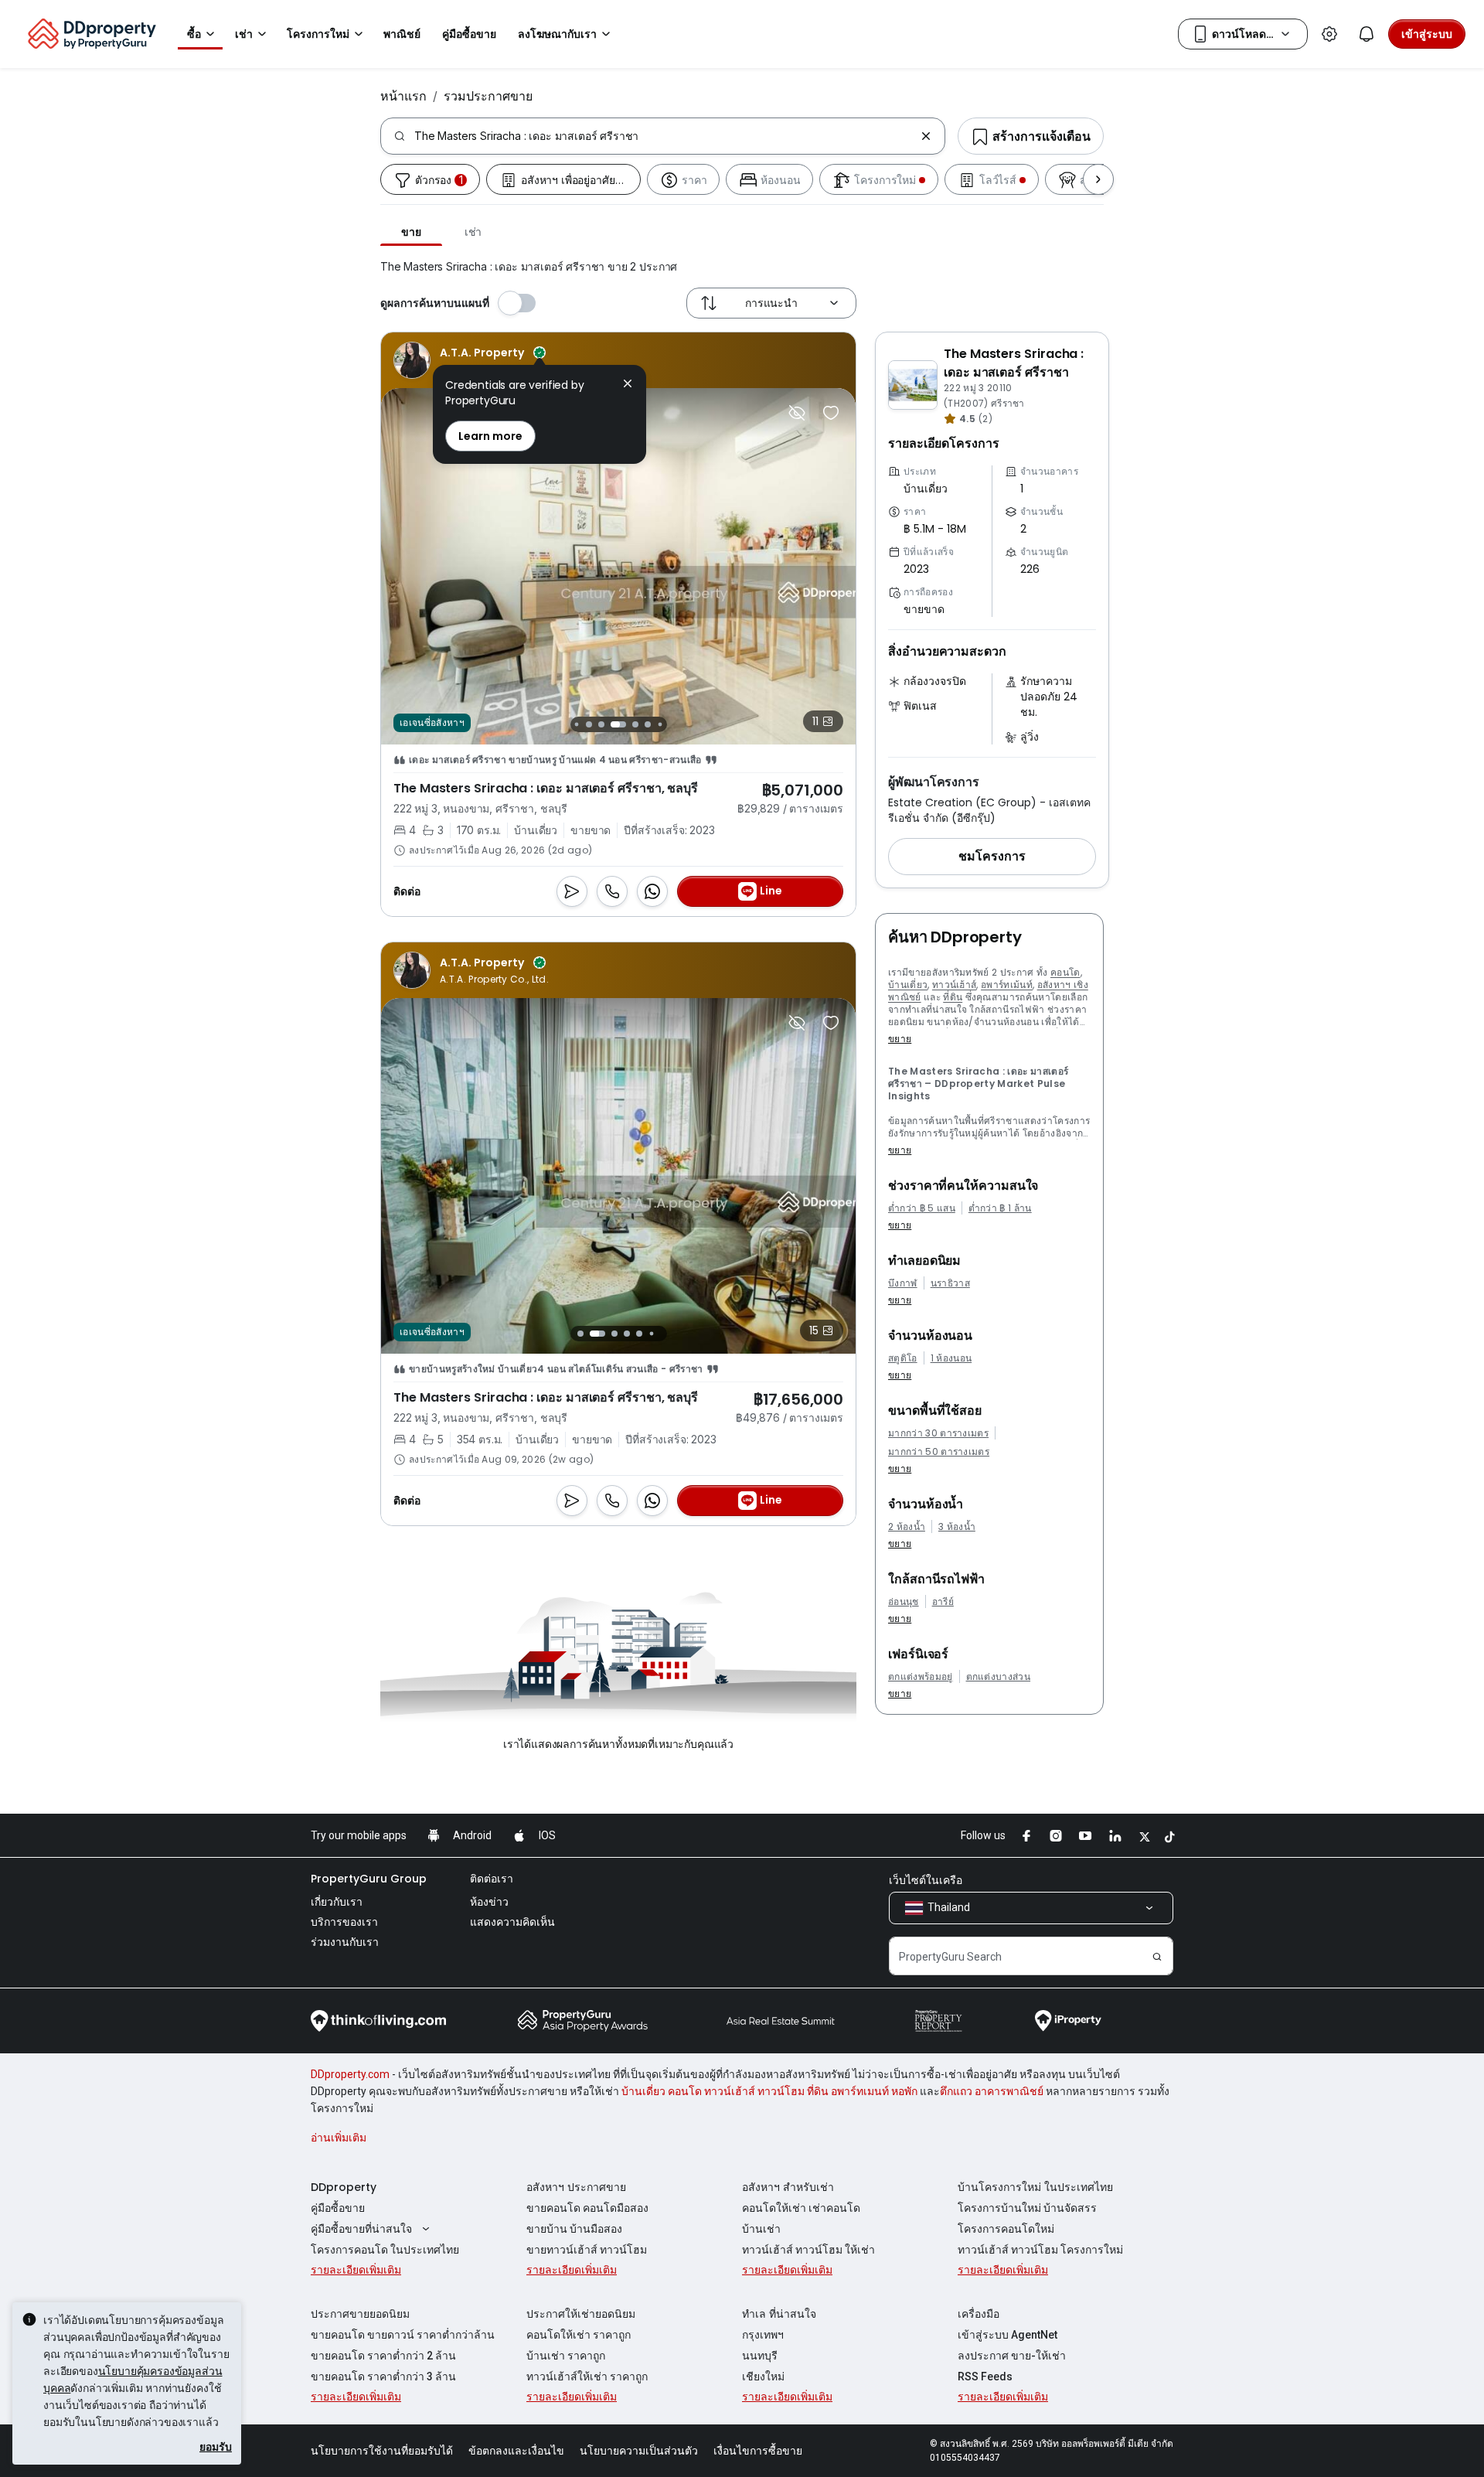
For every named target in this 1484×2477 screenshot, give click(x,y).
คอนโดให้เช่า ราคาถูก (579, 2335)
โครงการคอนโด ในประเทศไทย (385, 2250)
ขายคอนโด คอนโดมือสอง (587, 2208)
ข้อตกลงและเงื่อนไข (516, 2451)
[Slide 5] (631, 724)
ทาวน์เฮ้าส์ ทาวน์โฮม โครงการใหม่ (1040, 2250)
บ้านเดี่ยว (908, 985)
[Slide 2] (589, 724)
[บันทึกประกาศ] (831, 413)
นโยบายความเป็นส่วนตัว (639, 2451)
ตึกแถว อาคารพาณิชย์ (992, 2091)
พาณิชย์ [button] (402, 34)
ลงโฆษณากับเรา (557, 34)
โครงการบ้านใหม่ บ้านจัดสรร (1027, 2208)
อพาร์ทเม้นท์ (1007, 985)
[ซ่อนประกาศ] (797, 413)
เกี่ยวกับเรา (337, 1902)
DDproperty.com (350, 2074)
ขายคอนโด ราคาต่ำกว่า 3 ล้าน (383, 2376)
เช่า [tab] (473, 232)
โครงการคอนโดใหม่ (1006, 2229)
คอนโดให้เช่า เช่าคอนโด (801, 2208)
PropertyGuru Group (369, 1879)
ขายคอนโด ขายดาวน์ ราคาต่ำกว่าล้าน (403, 2335)
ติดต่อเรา (492, 1879)
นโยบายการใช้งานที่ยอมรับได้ (382, 2451)
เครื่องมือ (979, 2314)
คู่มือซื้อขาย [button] (469, 34)
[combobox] (664, 136)
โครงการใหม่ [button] (318, 34)
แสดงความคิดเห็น (512, 1922)
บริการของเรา (344, 1922)
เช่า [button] (244, 34)
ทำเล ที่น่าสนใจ (779, 2314)
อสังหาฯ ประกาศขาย (576, 2187)
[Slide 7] (660, 724)
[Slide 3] (601, 724)
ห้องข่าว (489, 1902)
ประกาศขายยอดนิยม (360, 2314)
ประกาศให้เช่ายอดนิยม (581, 2314)
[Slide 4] (614, 724)
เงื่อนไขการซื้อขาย (758, 2451)
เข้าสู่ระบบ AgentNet (1007, 2335)
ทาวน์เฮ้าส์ (955, 985)
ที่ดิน (953, 997)
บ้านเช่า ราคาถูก (566, 2356)
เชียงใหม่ (763, 2376)
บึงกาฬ (903, 1283)
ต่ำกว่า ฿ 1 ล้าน (1000, 1208)
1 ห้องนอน (951, 1358)
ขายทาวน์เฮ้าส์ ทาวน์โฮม (587, 2250)
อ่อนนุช (904, 1602)
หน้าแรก (403, 96)
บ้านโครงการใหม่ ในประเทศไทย (1035, 2187)
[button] (992, 857)
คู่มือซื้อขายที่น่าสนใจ (361, 2229)
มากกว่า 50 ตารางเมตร (939, 1452)
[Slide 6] (648, 724)
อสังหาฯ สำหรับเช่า (788, 2187)
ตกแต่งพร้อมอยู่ (921, 1677)
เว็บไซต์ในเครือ (926, 1880)
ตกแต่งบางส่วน (999, 1677)
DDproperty (344, 2187)
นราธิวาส (950, 1283)
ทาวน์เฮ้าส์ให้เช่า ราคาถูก (587, 2376)
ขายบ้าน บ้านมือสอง (574, 2229)
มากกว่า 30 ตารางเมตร (938, 1433)
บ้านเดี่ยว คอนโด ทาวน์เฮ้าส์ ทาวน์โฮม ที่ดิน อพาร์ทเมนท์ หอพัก (769, 2091)
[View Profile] (471, 360)
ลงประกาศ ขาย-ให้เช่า (1012, 2356)
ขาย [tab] (411, 232)
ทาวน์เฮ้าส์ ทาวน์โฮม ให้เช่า (808, 2250)
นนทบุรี (760, 2356)
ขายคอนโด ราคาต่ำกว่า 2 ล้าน (383, 2356)
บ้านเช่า (761, 2229)
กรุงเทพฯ (763, 2335)
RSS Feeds (985, 2376)
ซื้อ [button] (194, 34)
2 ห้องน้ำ (907, 1527)
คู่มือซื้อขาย (338, 2208)
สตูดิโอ (903, 1358)
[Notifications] (1367, 34)
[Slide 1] (576, 724)
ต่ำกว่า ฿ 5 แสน (922, 1208)
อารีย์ (943, 1602)
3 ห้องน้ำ (957, 1527)
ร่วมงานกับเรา (345, 1942)
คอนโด (1065, 972)
